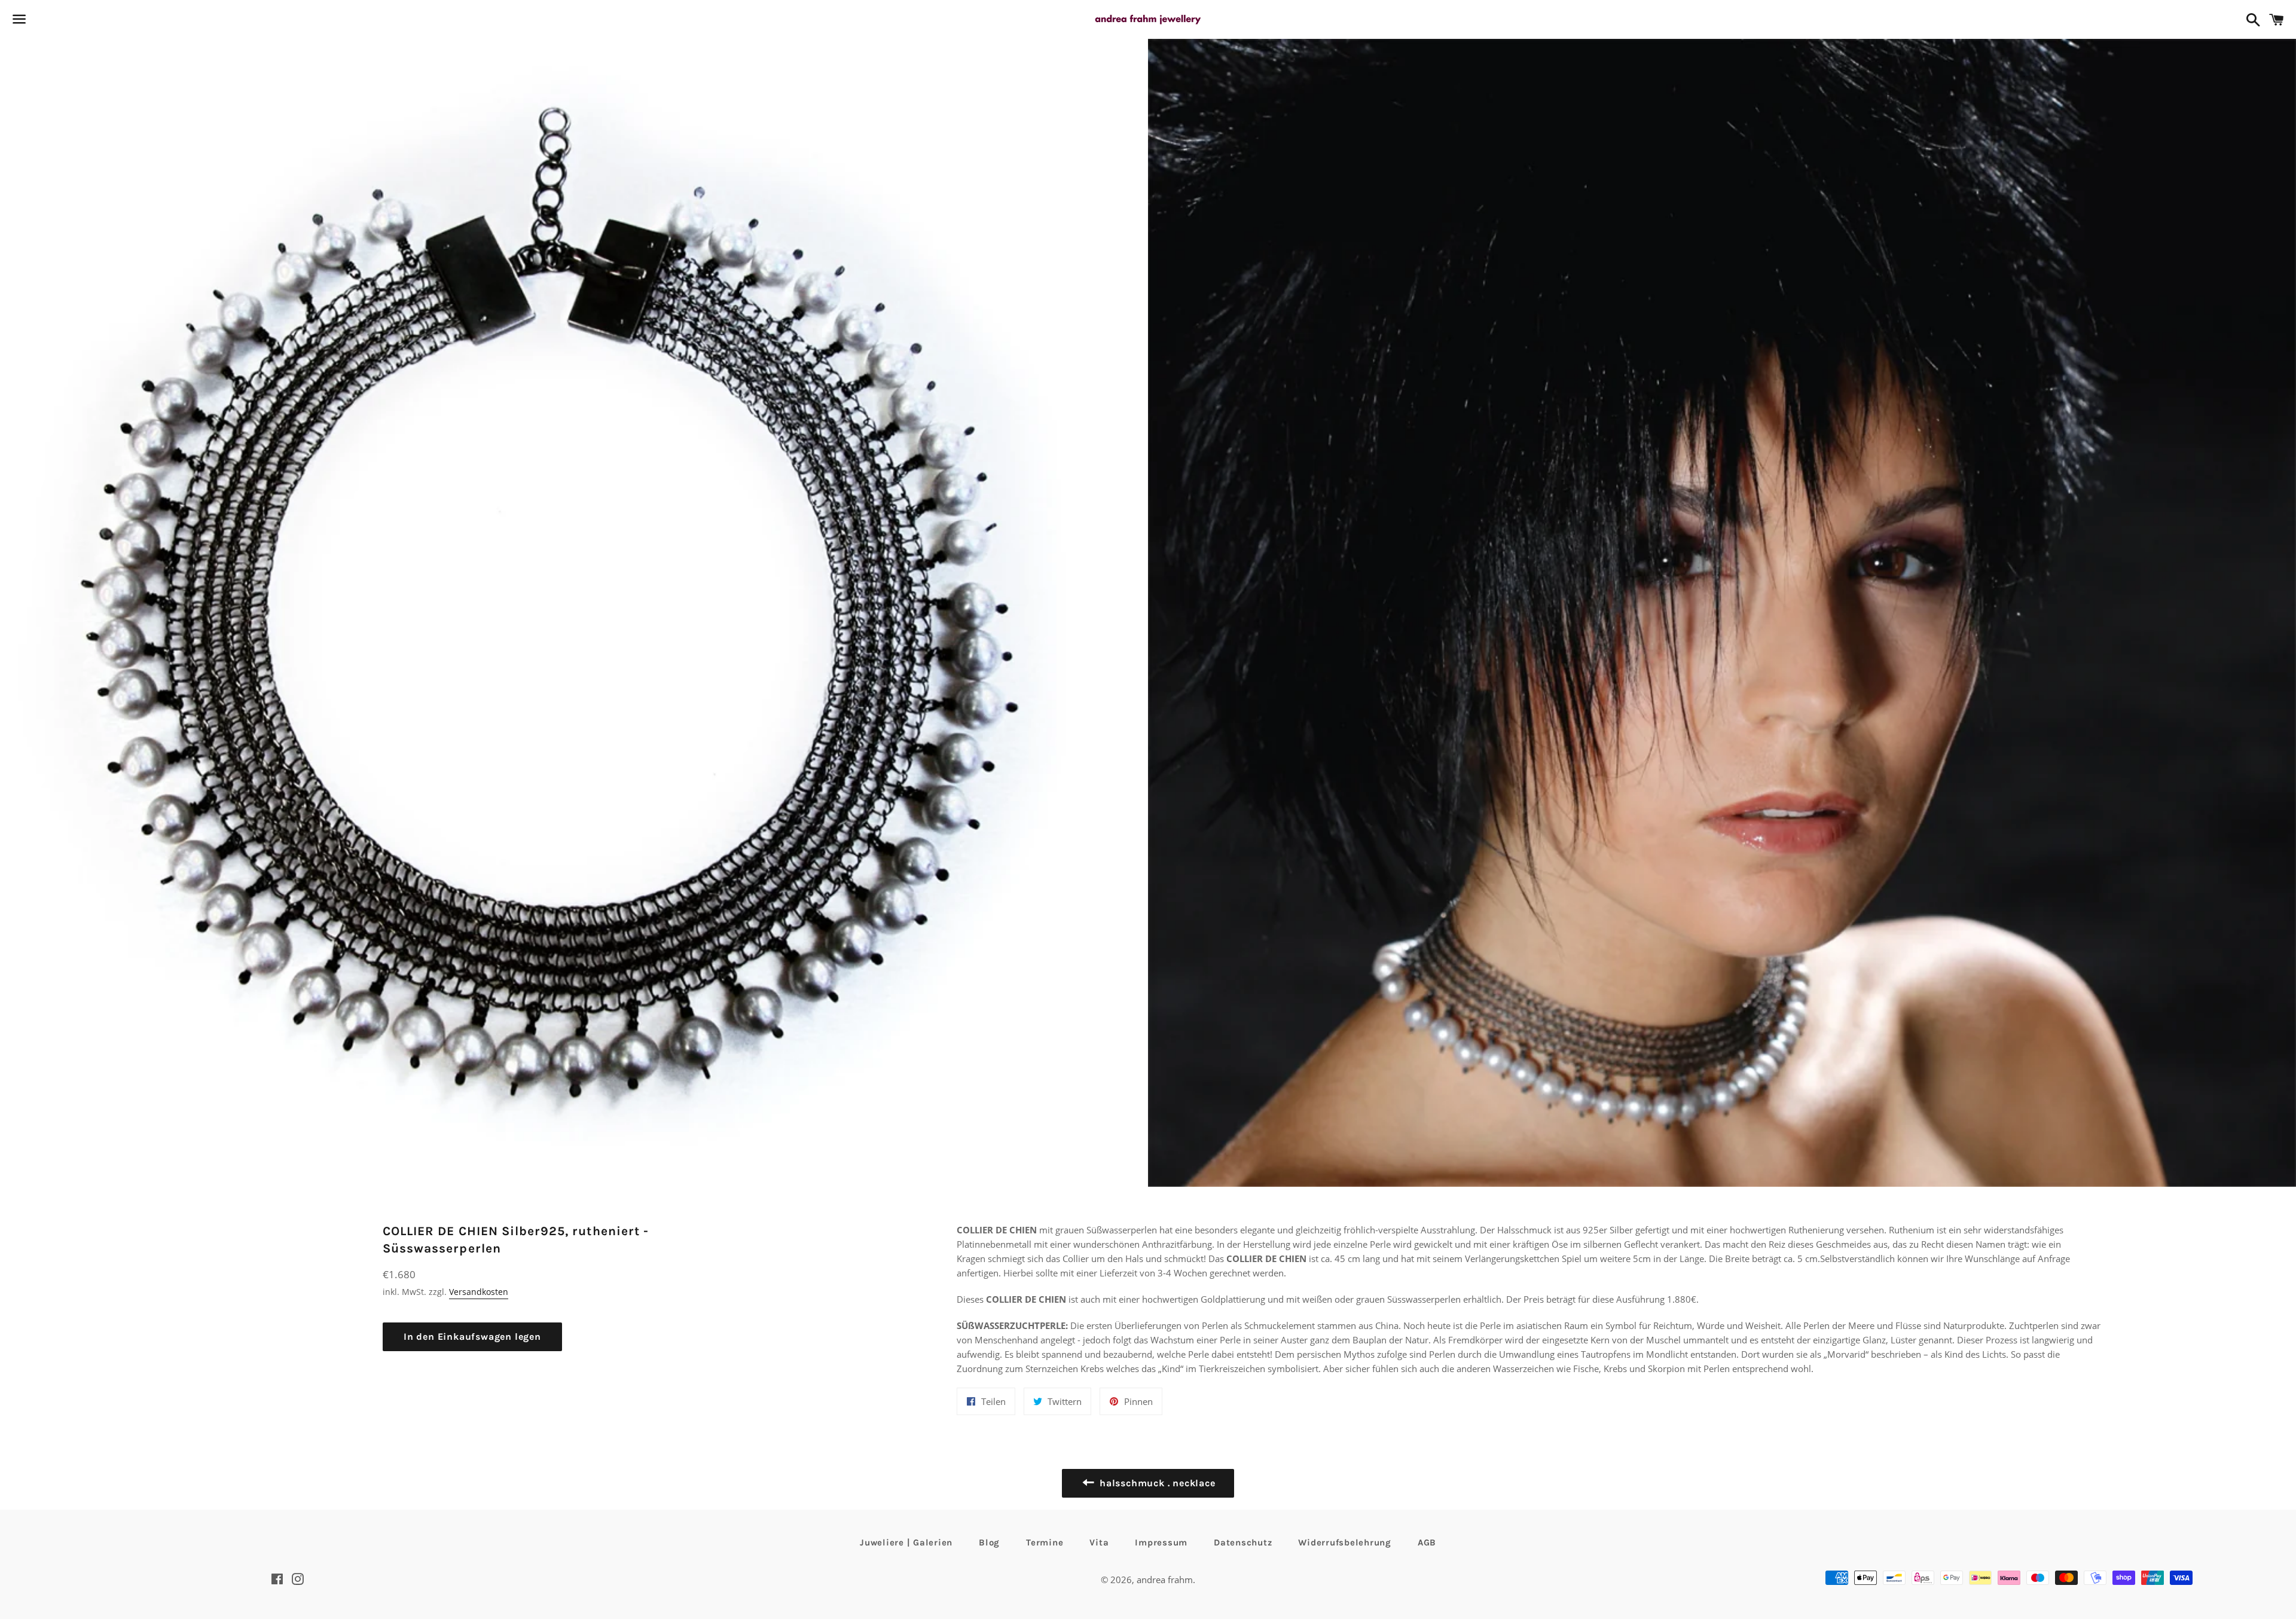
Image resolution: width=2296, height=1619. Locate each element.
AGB (1427, 1542)
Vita (1099, 1542)
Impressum (1161, 1542)
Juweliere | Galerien (906, 1542)
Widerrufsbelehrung (1345, 1542)
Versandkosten (479, 1292)
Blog (989, 1542)
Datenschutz (1243, 1542)
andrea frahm (1165, 1580)
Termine (1045, 1542)
